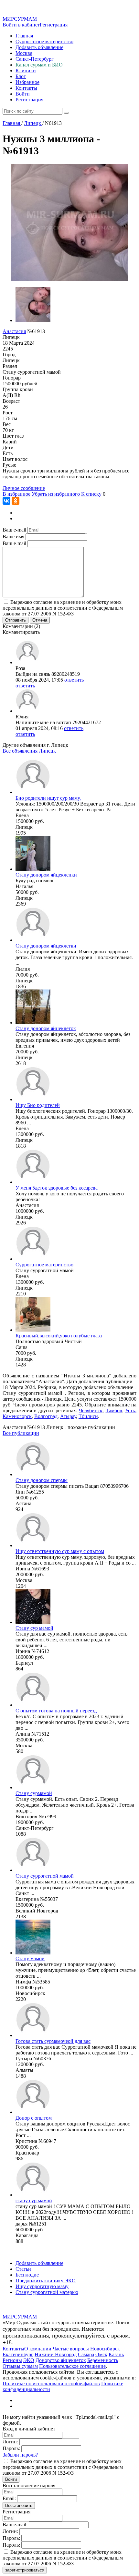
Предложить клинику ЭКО (46, 2281)
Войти (23, 94)
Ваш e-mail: (15, 2525)
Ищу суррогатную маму (42, 2286)
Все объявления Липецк (29, 751)
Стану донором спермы (42, 1480)
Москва (24, 53)
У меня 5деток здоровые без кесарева (57, 1188)
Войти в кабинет (21, 25)
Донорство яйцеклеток (61, 2360)
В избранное (16, 494)
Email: (9, 2498)
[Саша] (33, 1330)
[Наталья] (33, 869)
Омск (101, 2354)
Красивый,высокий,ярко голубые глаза (59, 1336)
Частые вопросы (71, 2349)
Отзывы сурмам (20, 2366)
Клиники (26, 71)
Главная (24, 36)
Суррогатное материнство (44, 41)
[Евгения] (33, 1023)
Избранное (27, 82)
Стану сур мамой (34, 1628)
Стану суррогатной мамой (45, 1876)
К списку (91, 494)
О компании (38, 2349)
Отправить (16, 620)
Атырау (68, 1416)
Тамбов (114, 1410)
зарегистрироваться (25, 2570)
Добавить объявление (39, 47)
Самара (86, 2354)
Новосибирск (105, 2349)
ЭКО (29, 2360)
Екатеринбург (18, 2354)
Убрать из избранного (56, 494)
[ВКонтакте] (6, 501)
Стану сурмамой (34, 1793)
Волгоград (46, 1416)
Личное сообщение (24, 488)
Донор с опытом (34, 2118)
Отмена (40, 620)
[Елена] (33, 792)
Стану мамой (30, 1958)
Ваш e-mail (14, 530)
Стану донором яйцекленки (46, 875)
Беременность (103, 2360)
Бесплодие (27, 2275)
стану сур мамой (34, 2201)
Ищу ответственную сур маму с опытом (60, 1551)
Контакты (26, 88)
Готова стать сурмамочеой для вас (53, 2041)
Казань (116, 2354)
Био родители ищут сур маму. (48, 798)
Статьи (23, 2269)
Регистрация (54, 25)
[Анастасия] (33, 1182)
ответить (74, 680)
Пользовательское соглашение (72, 2366)
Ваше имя (13, 537)
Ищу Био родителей (38, 1105)
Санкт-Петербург (35, 59)
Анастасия (14, 331)
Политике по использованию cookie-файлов (51, 2383)
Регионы (12, 2360)
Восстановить (19, 2505)
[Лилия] (33, 940)
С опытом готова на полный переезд (56, 1711)
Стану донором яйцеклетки (46, 946)
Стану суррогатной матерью (47, 2292)
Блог (21, 76)
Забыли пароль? (20, 2455)
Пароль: (11, 2448)
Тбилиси (88, 1416)
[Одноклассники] (16, 501)
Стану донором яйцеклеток (46, 1028)
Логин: (10, 2442)
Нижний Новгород (56, 2354)
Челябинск (91, 1410)
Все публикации (21, 1433)
